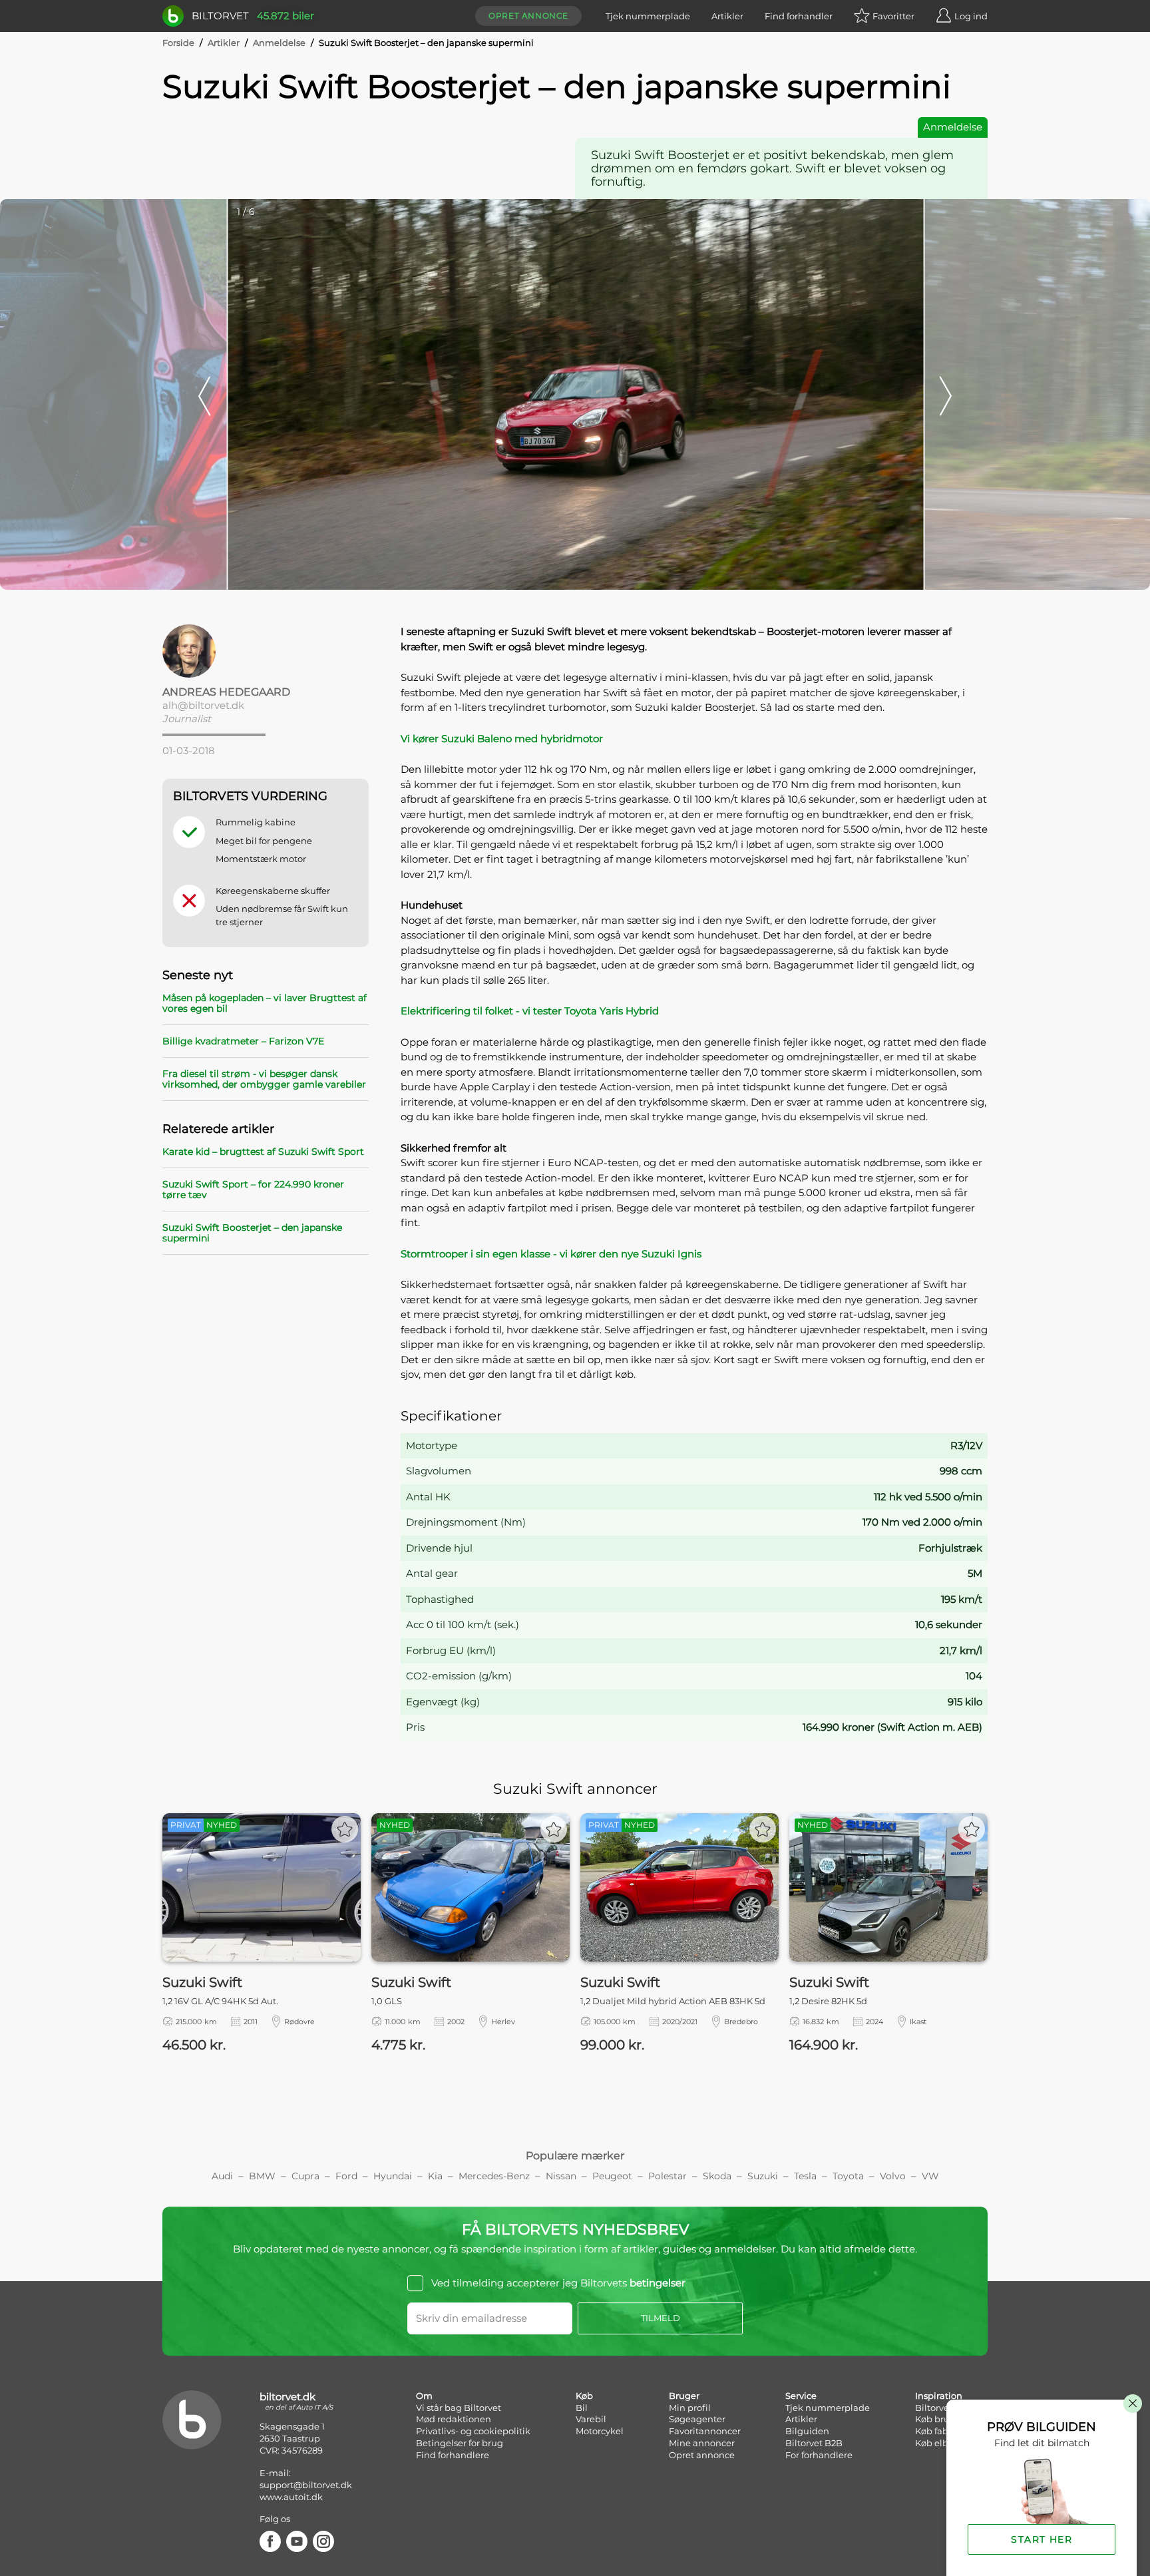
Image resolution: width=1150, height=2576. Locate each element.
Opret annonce (528, 16)
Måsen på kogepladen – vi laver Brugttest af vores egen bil (265, 1003)
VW (930, 2176)
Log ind (971, 16)
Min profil (690, 2408)
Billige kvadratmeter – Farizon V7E (243, 1041)
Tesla (805, 2176)
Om (424, 2396)
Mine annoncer (702, 2443)
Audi (222, 2176)
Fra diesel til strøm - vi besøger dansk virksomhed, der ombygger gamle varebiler (264, 1079)
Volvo (893, 2176)
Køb (584, 2396)
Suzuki (763, 2176)
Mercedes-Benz (494, 2176)
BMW (262, 2176)
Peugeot (612, 2176)
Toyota (848, 2176)
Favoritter (893, 16)
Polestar (668, 2176)
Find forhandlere (453, 2455)
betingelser (658, 2283)
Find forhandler (799, 16)
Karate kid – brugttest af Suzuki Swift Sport (263, 1152)
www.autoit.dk (291, 2497)
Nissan (561, 2176)
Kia (435, 2176)
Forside (178, 43)
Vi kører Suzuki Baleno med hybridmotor (502, 739)
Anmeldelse (279, 43)
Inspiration (939, 2396)
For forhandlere (819, 2455)
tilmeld (661, 2318)
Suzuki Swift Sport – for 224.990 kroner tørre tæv (253, 1189)
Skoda (717, 2176)
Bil (582, 2408)
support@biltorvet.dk (306, 2485)
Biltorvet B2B (814, 2443)
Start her (1042, 2539)
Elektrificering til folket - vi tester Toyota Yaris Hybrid (530, 1011)
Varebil (591, 2419)
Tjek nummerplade (648, 16)
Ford (346, 2176)
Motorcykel (600, 2431)
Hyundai (393, 2176)
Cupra (305, 2176)
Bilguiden (807, 2431)
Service (801, 2396)
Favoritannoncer (705, 2431)
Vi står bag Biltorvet (459, 2408)
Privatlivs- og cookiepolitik (473, 2431)
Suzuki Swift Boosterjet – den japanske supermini (252, 1233)
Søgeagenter (697, 2419)
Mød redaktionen (454, 2419)
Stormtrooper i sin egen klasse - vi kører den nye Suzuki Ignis (551, 1254)
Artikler (727, 16)
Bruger (684, 2396)
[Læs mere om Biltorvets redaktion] (266, 651)
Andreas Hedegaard (226, 692)
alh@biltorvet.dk (203, 705)
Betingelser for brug (460, 2443)
